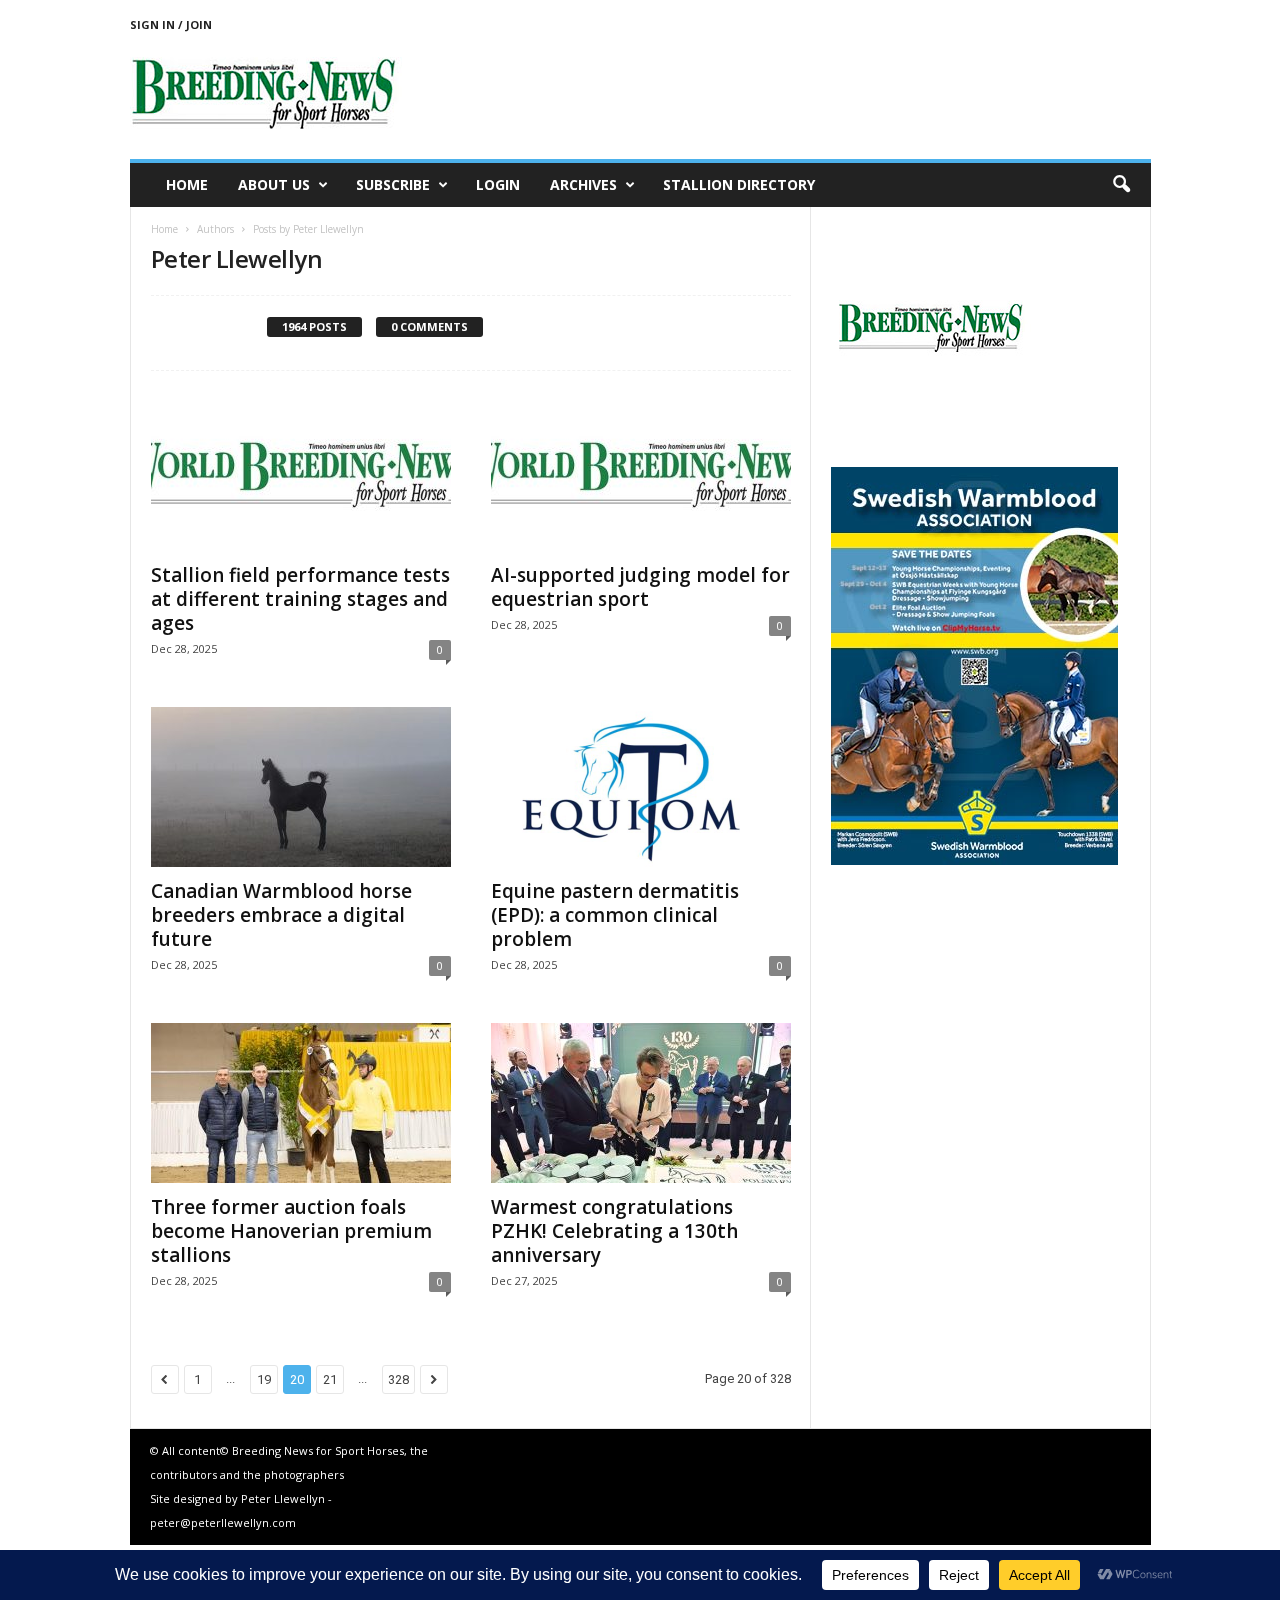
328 (398, 1379)
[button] (1121, 185)
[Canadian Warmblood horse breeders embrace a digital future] (301, 787)
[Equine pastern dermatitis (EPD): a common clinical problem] (641, 787)
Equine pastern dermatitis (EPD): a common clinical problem (615, 915)
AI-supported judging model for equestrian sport (640, 587)
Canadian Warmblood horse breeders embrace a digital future (281, 915)
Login (498, 184)
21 (330, 1379)
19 (264, 1379)
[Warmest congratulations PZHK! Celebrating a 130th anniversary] (641, 1103)
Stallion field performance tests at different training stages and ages (300, 599)
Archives (583, 184)
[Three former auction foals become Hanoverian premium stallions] (301, 1103)
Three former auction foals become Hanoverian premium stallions (291, 1231)
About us (274, 184)
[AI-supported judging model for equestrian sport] (641, 471)
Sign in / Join (171, 24)
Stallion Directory (739, 184)
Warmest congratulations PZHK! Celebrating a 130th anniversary (614, 1231)
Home (187, 184)
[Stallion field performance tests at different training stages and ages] (301, 471)
